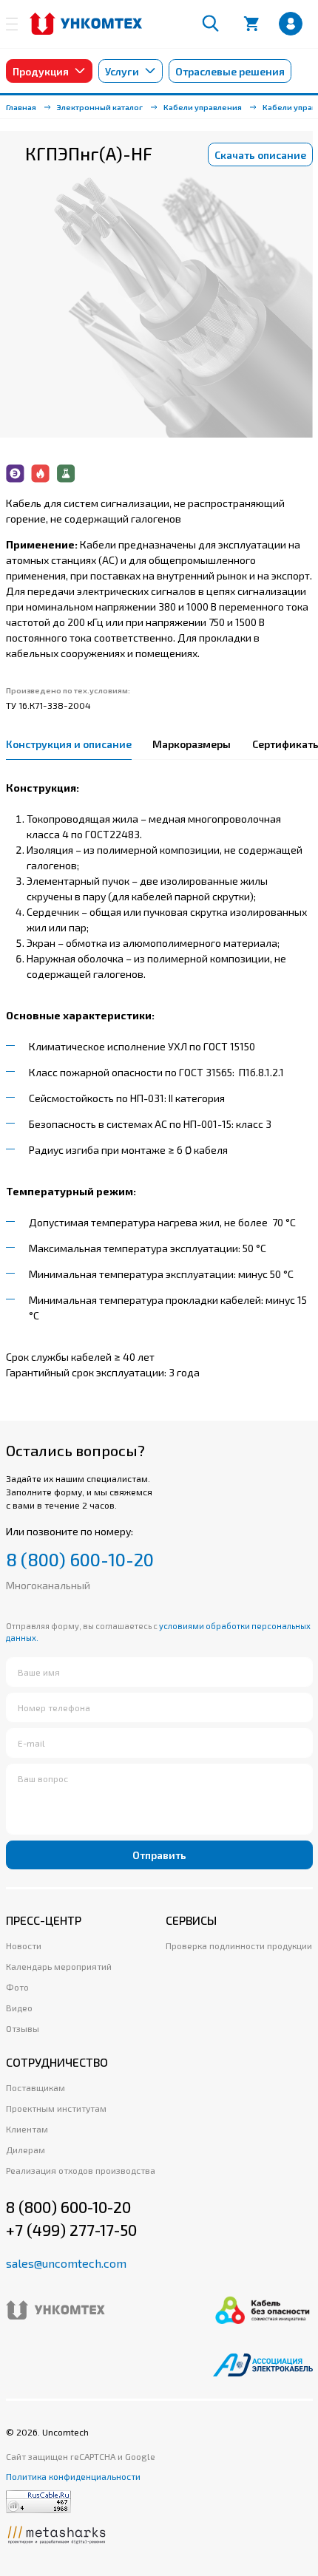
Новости (24, 1945)
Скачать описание (260, 155)
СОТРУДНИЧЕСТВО (57, 2062)
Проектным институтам (56, 2108)
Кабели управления (203, 107)
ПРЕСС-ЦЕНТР (44, 1920)
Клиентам (27, 2129)
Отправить (159, 1855)
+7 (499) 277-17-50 (71, 2230)
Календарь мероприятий (59, 1966)
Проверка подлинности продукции (239, 1945)
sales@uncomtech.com (66, 2263)
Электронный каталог (100, 107)
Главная (21, 107)
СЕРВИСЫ (191, 1920)
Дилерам (26, 2150)
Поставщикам (35, 2087)
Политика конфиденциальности (73, 2476)
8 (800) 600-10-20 (80, 1560)
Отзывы (23, 2028)
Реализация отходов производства (81, 2170)
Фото (17, 1987)
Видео (19, 2008)
